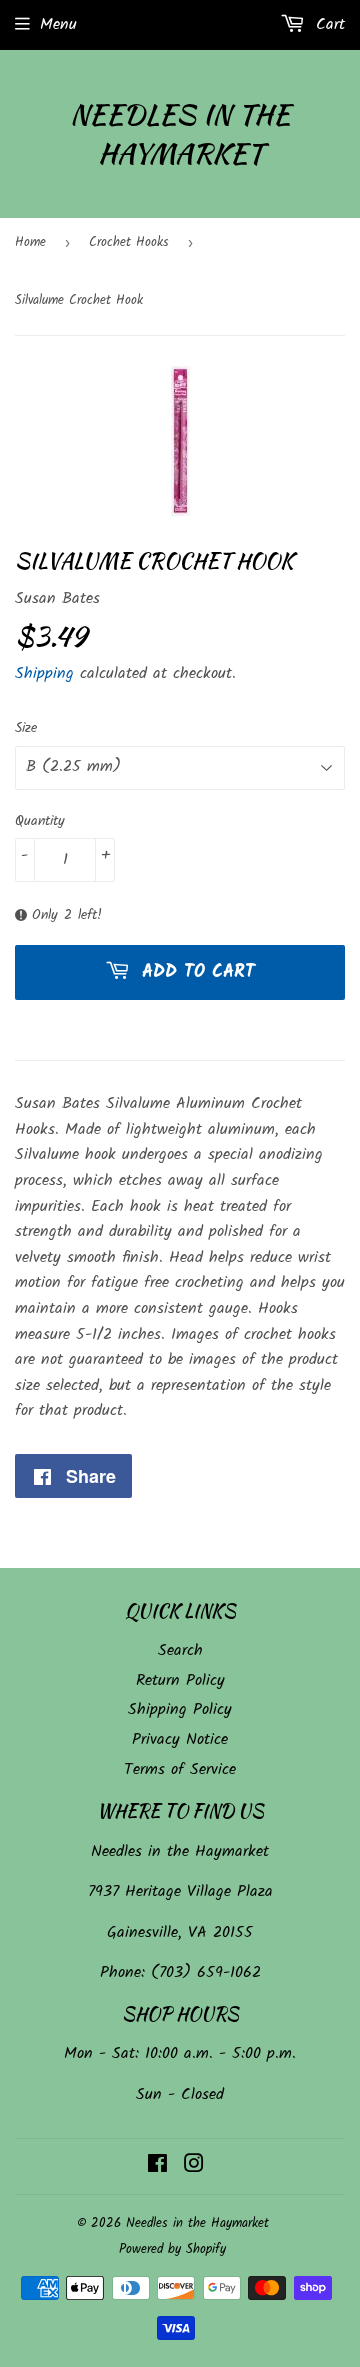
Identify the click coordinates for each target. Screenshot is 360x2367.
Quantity (40, 821)
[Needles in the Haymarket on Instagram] (194, 2166)
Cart (327, 24)
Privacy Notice (180, 1739)
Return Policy (180, 1680)
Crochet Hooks (129, 242)
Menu (58, 24)
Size (26, 728)
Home (30, 242)
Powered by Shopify (172, 2249)
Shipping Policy (180, 1709)
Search (180, 1650)
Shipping (44, 673)
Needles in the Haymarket (180, 134)
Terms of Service (180, 1769)
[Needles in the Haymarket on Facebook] (157, 2166)
